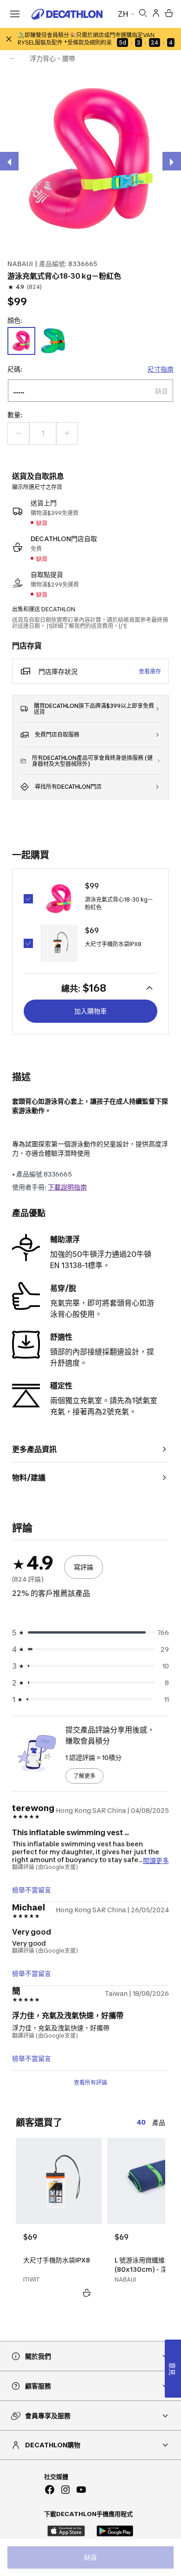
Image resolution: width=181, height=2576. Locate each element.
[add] (67, 433)
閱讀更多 (156, 1860)
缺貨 (90, 2557)
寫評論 (84, 1567)
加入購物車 (90, 1011)
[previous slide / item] (9, 161)
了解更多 (84, 1776)
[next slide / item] (172, 161)
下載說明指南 (67, 1187)
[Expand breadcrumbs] (12, 59)
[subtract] (19, 433)
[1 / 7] (90, 159)
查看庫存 (150, 671)
